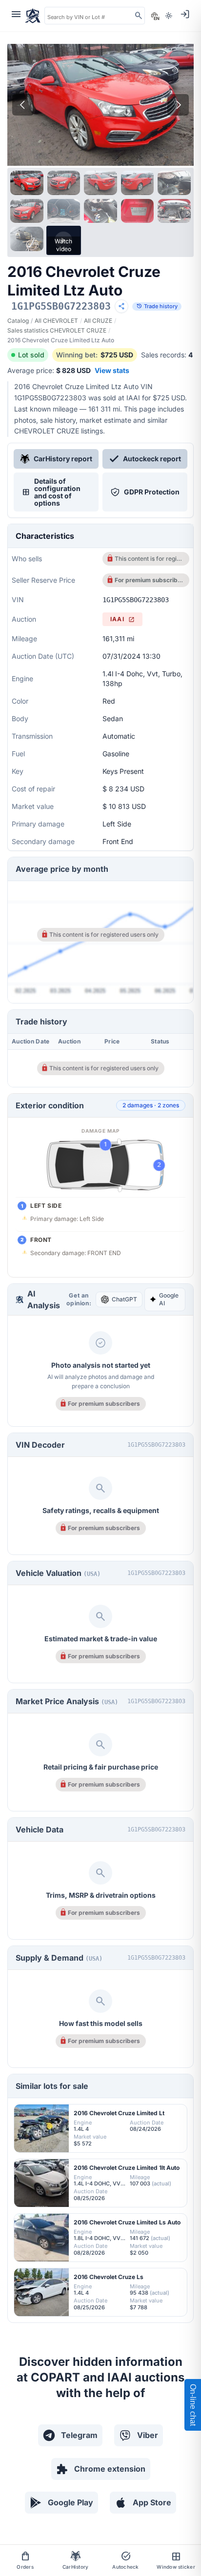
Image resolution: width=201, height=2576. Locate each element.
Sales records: (167, 355)
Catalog (18, 321)
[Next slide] (178, 105)
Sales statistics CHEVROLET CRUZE (57, 330)
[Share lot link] (121, 306)
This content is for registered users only (149, 559)
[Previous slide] (23, 105)
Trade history (157, 306)
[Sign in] (185, 14)
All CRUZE (98, 321)
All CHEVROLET (56, 321)
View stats (112, 370)
